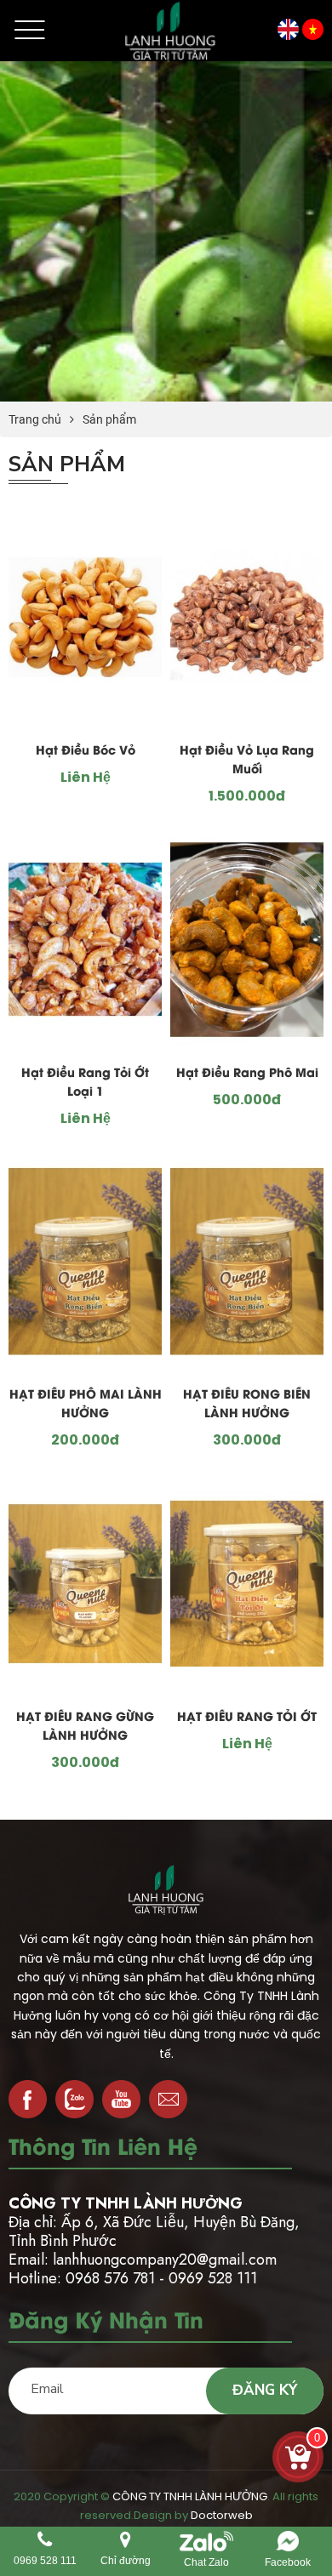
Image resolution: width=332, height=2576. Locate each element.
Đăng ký (265, 2390)
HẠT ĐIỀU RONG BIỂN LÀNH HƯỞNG (247, 1405)
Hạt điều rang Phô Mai (247, 1074)
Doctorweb (222, 2515)
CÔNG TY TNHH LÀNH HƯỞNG (190, 2496)
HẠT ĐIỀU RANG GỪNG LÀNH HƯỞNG (85, 1727)
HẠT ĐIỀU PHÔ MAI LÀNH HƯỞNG (86, 1405)
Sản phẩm (109, 419)
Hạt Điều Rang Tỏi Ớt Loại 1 (85, 1083)
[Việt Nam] (313, 28)
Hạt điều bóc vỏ (86, 752)
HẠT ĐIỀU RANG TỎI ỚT (247, 1718)
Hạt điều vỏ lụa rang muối (247, 761)
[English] (288, 28)
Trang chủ (35, 419)
